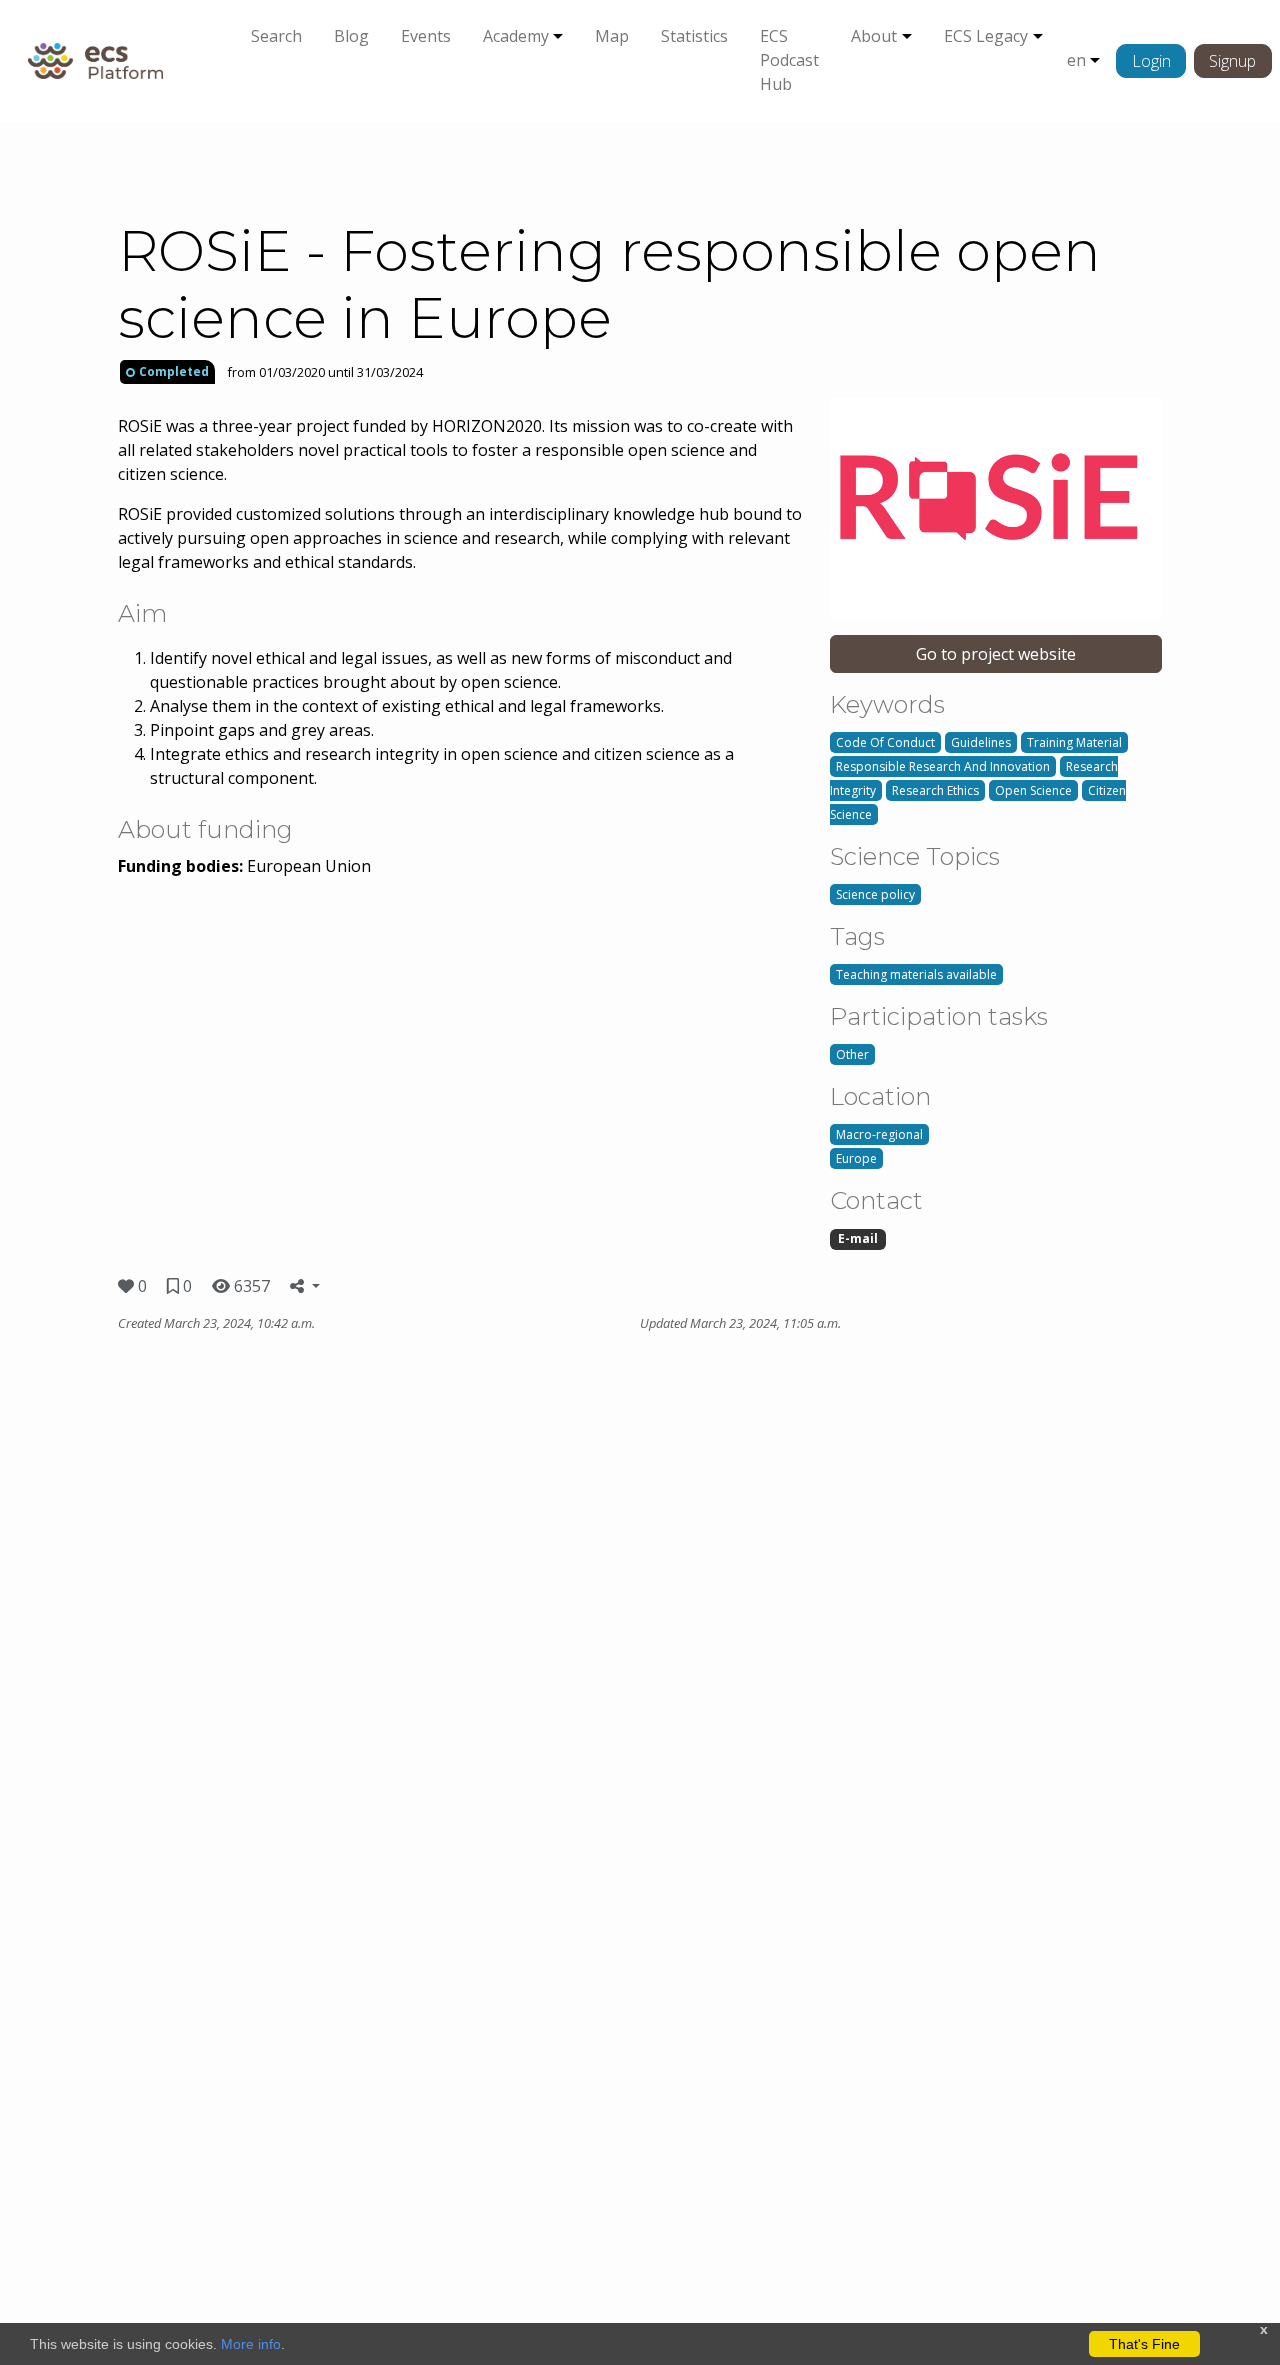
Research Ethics (935, 790)
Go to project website (996, 654)
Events (426, 36)
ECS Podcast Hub (789, 60)
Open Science (1033, 790)
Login (1151, 61)
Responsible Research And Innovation (943, 766)
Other (852, 1054)
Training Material (1074, 742)
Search (276, 36)
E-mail (858, 1238)
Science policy (875, 894)
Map (612, 36)
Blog (351, 36)
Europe (856, 1158)
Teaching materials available (916, 974)
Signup (1232, 61)
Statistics (694, 36)
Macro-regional (879, 1134)
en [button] (1076, 60)
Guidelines (981, 742)
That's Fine (1144, 2344)
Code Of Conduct (885, 742)
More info (251, 2344)
